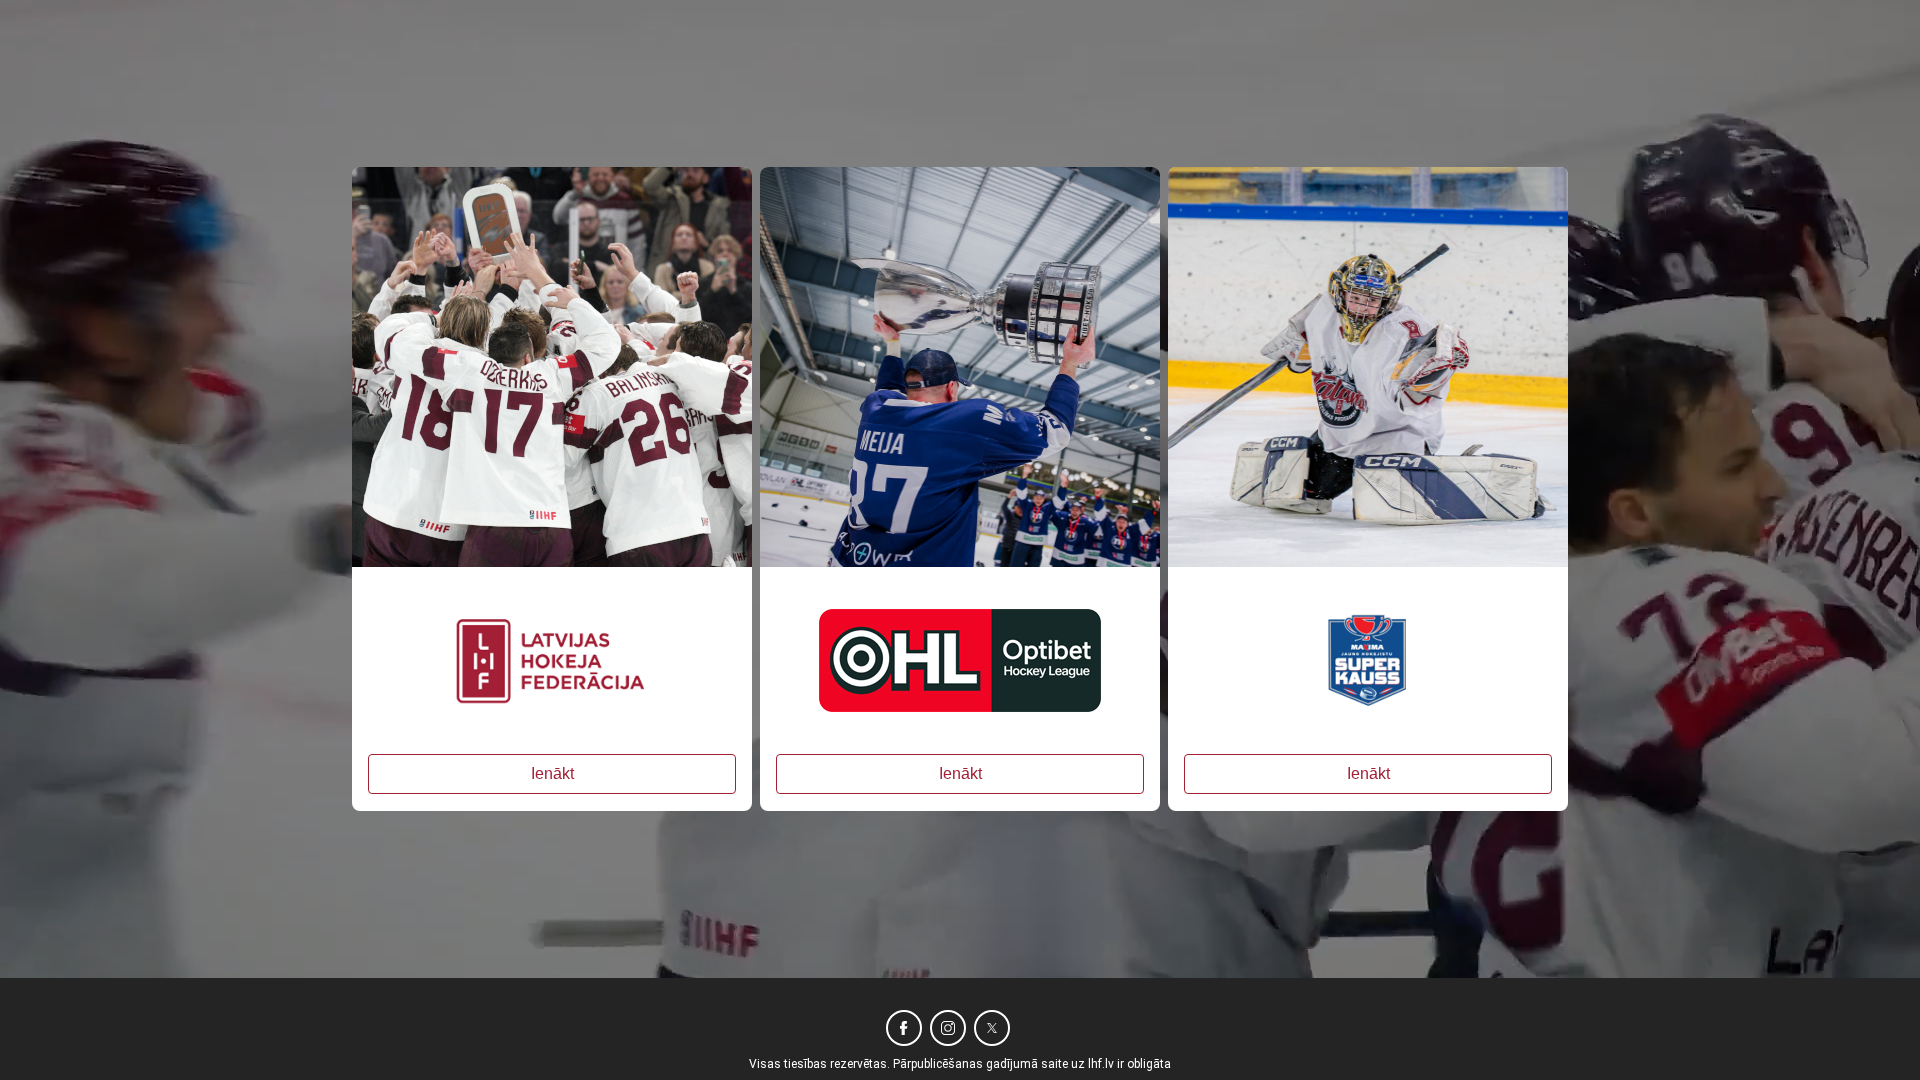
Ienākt (552, 773)
